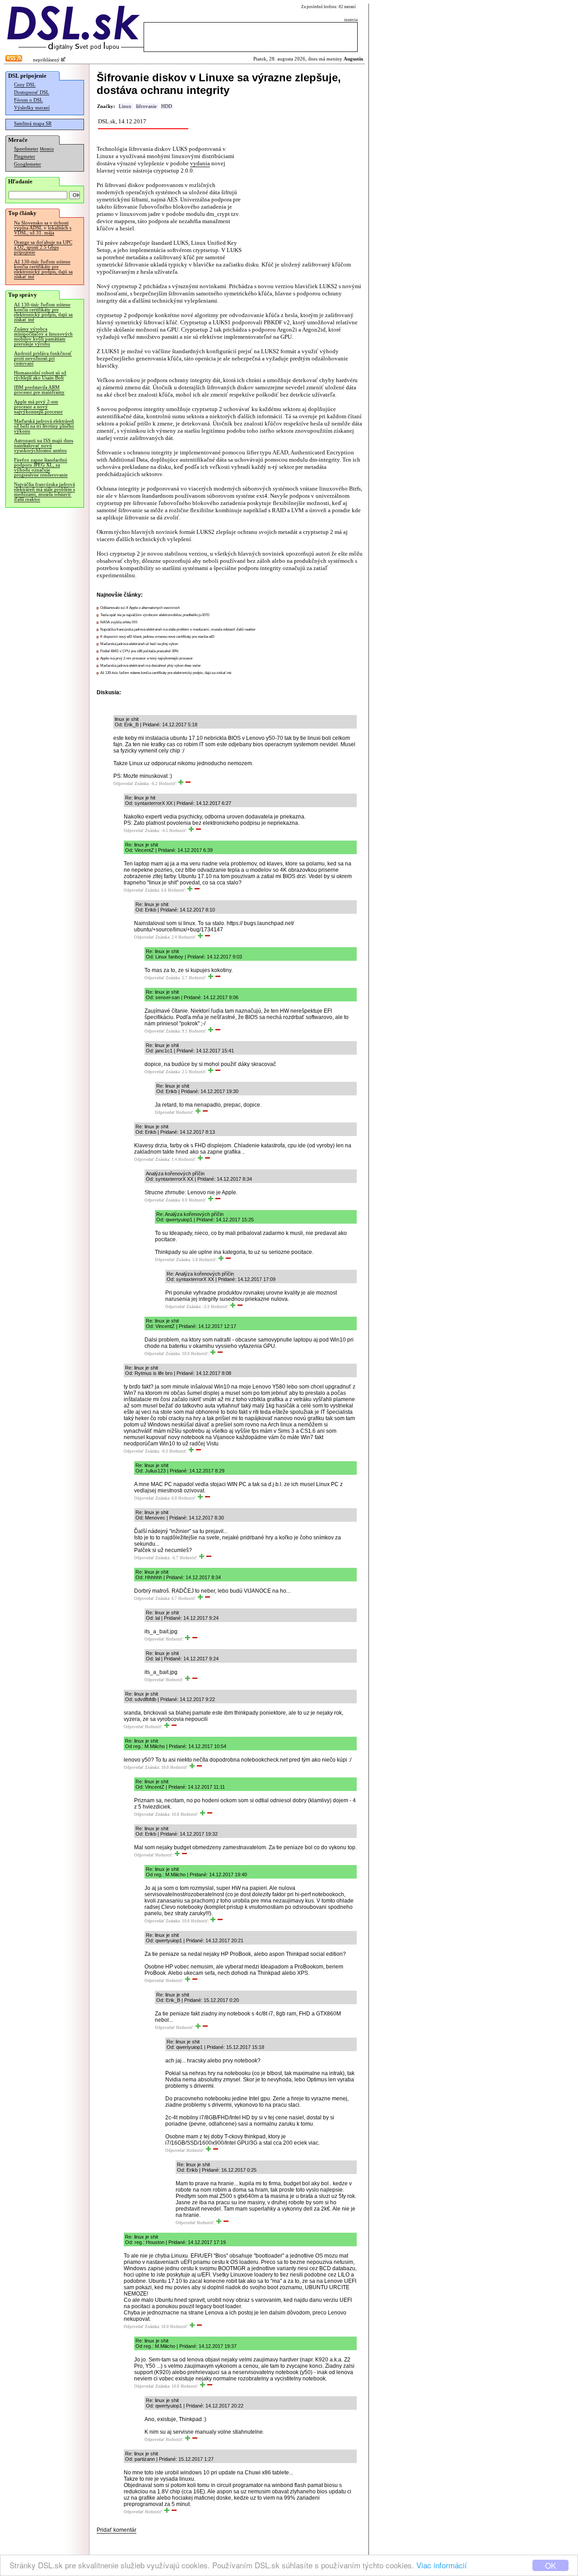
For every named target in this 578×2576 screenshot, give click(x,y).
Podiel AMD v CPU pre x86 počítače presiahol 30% (139, 651)
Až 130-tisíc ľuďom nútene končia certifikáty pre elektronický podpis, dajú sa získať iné (43, 269)
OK (550, 2565)
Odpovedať (123, 784)
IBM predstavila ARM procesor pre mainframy (39, 390)
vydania (200, 163)
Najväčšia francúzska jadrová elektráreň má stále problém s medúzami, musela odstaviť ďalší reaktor (44, 492)
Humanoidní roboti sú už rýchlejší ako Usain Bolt (40, 375)
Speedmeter (26, 149)
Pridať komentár (117, 2530)
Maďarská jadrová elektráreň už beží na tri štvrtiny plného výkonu (44, 426)
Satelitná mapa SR (33, 124)
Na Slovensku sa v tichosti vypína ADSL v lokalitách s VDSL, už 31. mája (43, 228)
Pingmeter (25, 157)
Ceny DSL (25, 85)
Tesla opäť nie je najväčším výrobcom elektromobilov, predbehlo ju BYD (155, 615)
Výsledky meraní (32, 108)
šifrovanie (146, 106)
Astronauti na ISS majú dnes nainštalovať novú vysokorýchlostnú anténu (44, 446)
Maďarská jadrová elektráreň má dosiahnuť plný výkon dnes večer (151, 666)
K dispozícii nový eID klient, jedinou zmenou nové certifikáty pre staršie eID (157, 637)
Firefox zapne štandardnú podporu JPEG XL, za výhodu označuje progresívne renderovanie (41, 468)
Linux (125, 106)
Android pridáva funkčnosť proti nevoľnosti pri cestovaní (43, 358)
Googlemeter (28, 164)
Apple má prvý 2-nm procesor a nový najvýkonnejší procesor (38, 407)
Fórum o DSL (28, 100)
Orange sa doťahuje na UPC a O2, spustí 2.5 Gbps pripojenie (43, 247)
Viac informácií (442, 2565)
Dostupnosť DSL (32, 92)
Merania (47, 149)
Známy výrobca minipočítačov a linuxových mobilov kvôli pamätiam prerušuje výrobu (43, 337)
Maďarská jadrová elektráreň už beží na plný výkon (139, 644)
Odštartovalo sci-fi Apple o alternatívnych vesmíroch (140, 608)
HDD (167, 106)
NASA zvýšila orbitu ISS (119, 622)
